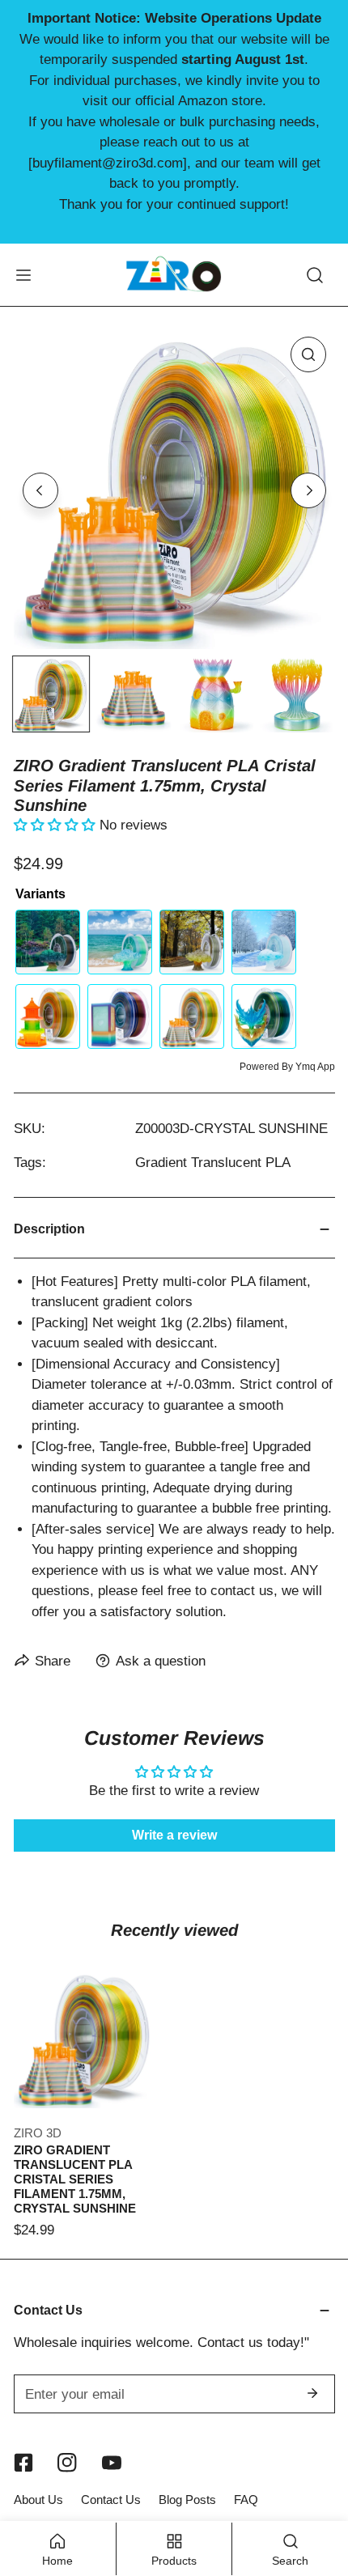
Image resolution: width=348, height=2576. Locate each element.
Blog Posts (187, 2500)
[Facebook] (23, 2463)
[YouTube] (112, 2463)
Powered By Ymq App (287, 1067)
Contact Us (111, 2500)
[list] (174, 488)
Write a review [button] (174, 1835)
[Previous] (40, 490)
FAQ (246, 2500)
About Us (38, 2500)
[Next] (308, 490)
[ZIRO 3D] (174, 274)
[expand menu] (23, 274)
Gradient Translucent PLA (213, 1162)
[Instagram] (68, 2463)
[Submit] (313, 2393)
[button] (57, 825)
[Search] (315, 274)
